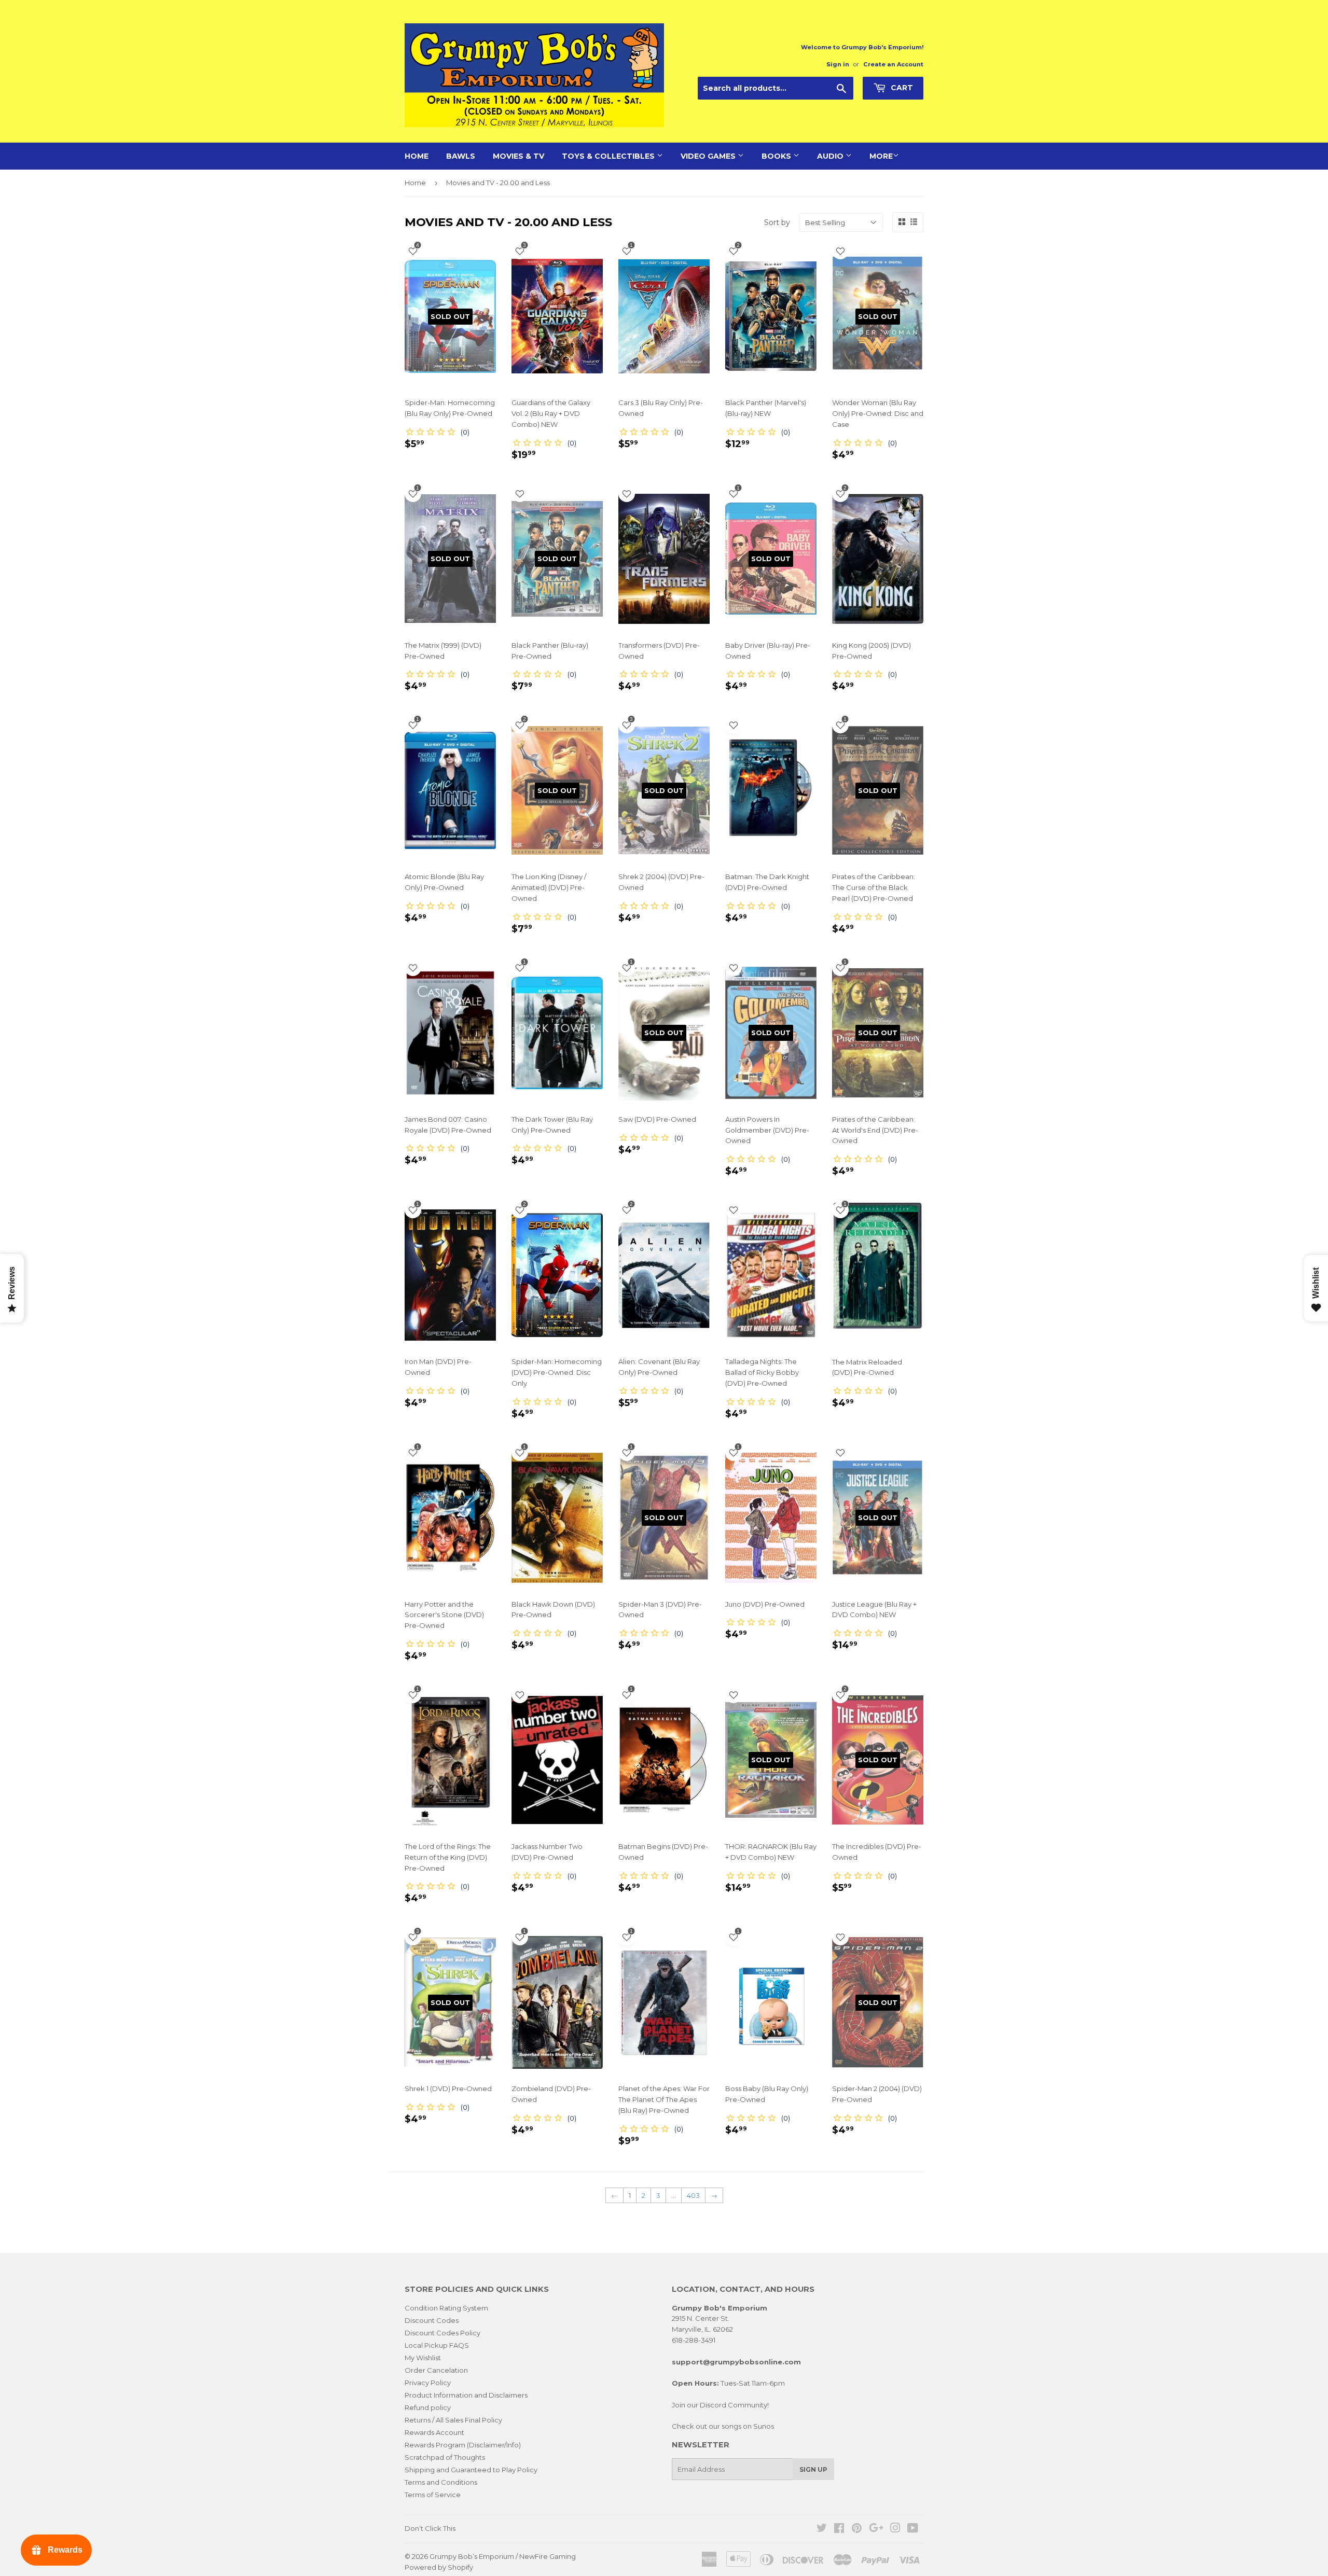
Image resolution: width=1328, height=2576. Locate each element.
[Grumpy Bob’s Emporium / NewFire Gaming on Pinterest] (857, 2529)
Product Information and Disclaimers (466, 2395)
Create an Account (893, 64)
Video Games (709, 156)
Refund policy (428, 2407)
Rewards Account (434, 2432)
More (881, 156)
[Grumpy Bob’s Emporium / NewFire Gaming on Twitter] (822, 2529)
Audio (831, 156)
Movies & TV (518, 156)
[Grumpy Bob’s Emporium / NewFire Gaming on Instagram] (895, 2529)
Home (417, 156)
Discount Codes (432, 2320)
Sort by (777, 222)
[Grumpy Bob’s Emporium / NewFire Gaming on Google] (876, 2529)
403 (693, 2195)
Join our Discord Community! (720, 2405)
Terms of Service (433, 2495)
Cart (901, 88)
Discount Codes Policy (442, 2333)
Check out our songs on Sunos (723, 2426)
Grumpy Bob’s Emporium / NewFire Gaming (503, 2556)
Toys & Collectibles (609, 156)
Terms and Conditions (441, 2482)
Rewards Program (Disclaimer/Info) (463, 2445)
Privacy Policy (428, 2383)
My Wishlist (423, 2358)
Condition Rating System (446, 2308)
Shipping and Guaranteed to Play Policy (471, 2470)
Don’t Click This (430, 2528)
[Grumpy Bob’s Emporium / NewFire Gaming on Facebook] (839, 2529)
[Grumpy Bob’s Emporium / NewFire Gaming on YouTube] (913, 2529)
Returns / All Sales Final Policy (453, 2420)
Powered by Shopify (439, 2567)
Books (777, 156)
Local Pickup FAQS (437, 2345)
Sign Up (813, 2469)
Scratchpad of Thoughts (445, 2457)
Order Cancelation (436, 2370)
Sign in (838, 64)
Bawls (461, 156)
